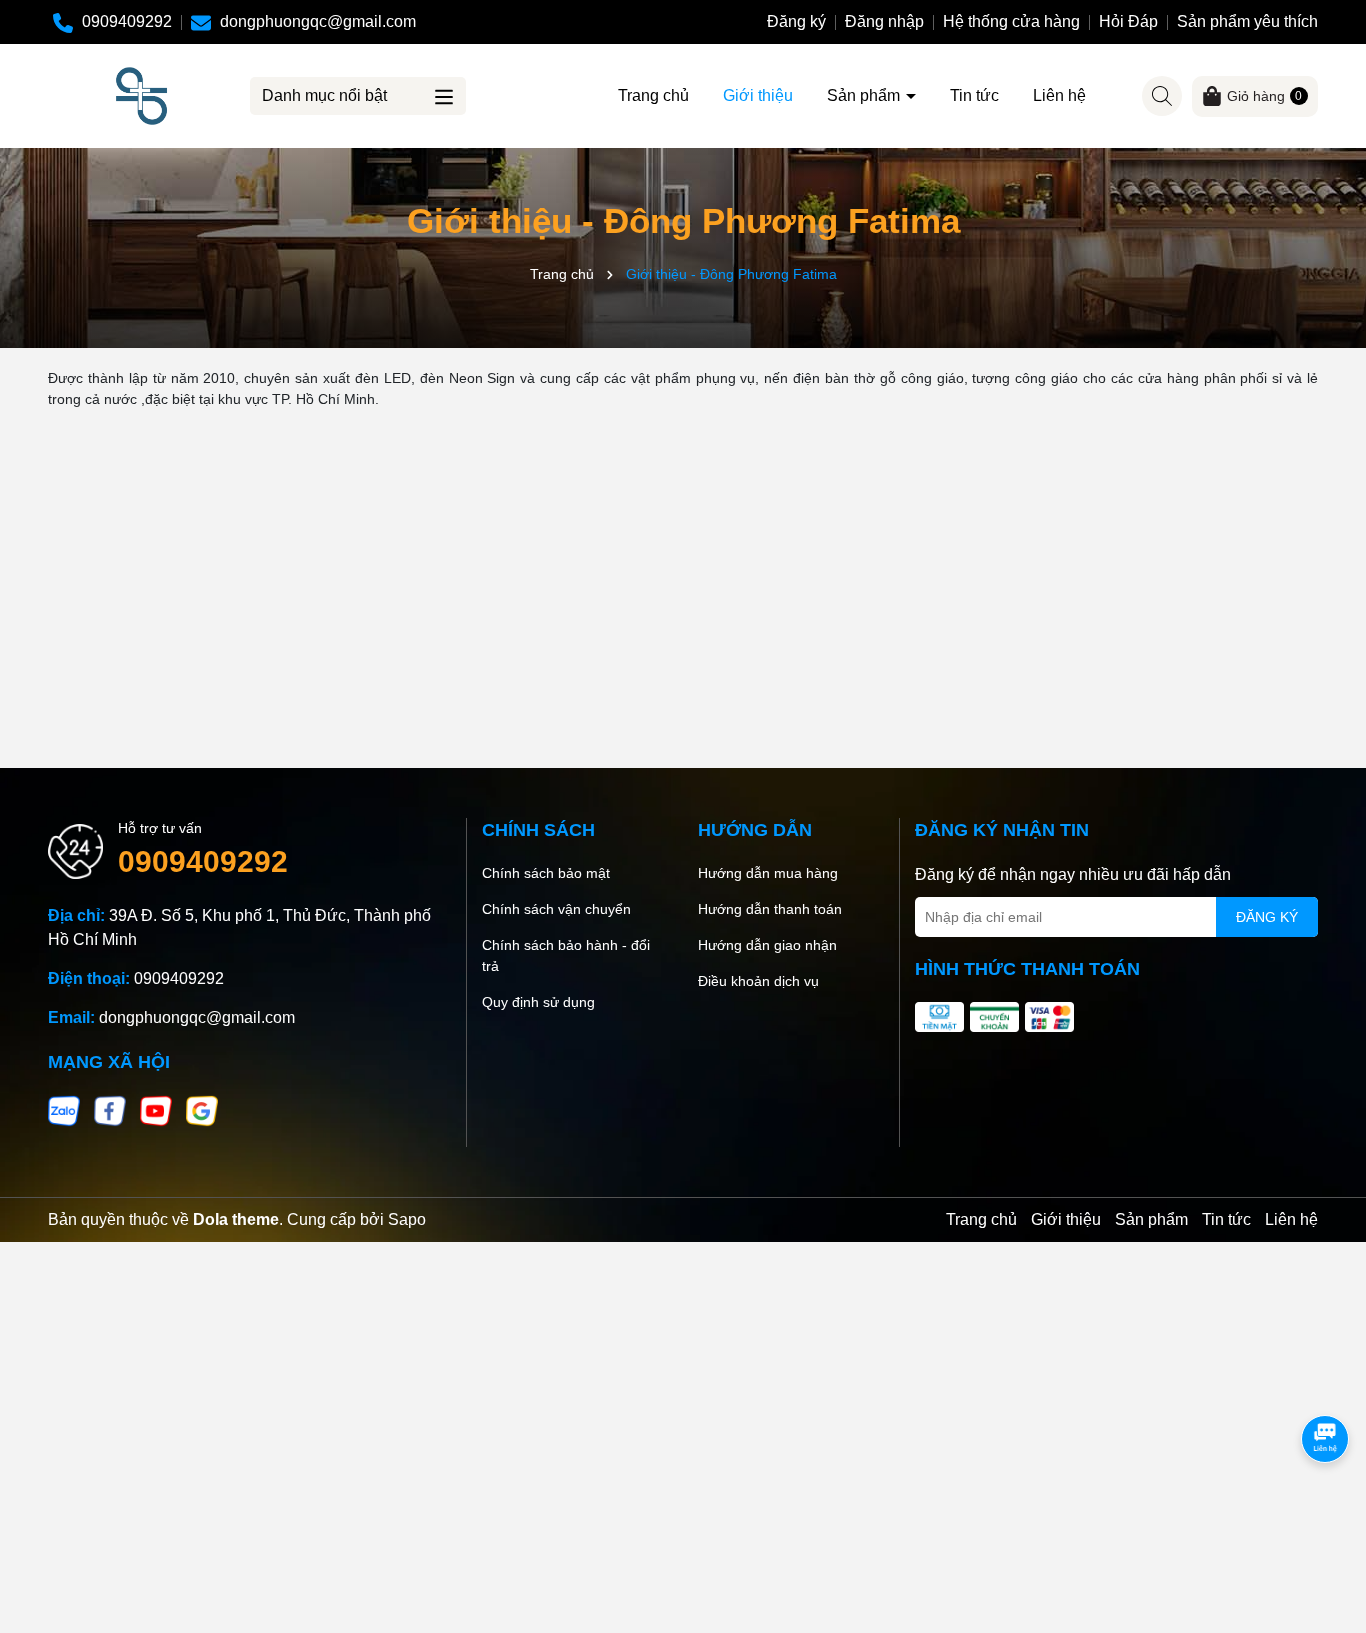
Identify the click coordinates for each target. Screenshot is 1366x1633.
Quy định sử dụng (538, 1002)
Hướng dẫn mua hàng (768, 873)
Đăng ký (796, 21)
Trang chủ (653, 95)
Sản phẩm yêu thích (1247, 21)
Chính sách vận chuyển (556, 909)
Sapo (407, 1219)
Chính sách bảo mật (546, 873)
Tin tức (974, 95)
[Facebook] (110, 1110)
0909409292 (203, 861)
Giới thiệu (758, 95)
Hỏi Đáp (1128, 21)
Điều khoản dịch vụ (758, 981)
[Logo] (141, 95)
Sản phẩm (865, 95)
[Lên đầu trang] (1326, 1513)
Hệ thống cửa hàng (1011, 21)
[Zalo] (64, 1110)
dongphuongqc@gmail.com (197, 1017)
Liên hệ (1059, 95)
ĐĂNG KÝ (1267, 917)
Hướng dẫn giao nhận (767, 945)
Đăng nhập (884, 21)
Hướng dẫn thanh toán (770, 909)
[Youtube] (156, 1110)
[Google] (202, 1110)
